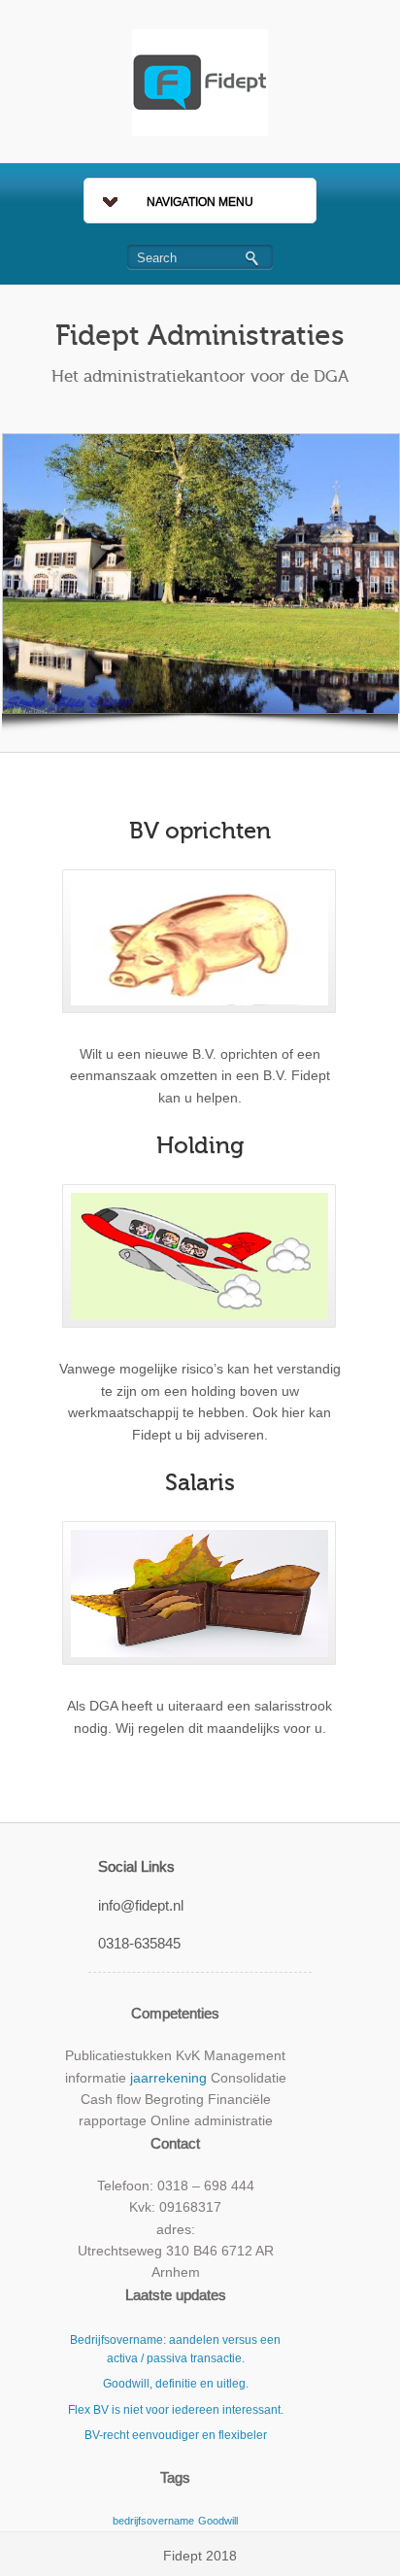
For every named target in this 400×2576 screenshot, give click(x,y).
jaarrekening (168, 2078)
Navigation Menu (200, 202)
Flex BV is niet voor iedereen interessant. (176, 2410)
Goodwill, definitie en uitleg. (176, 2384)
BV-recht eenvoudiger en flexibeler (176, 2435)
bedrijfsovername (153, 2521)
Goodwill (218, 2521)
